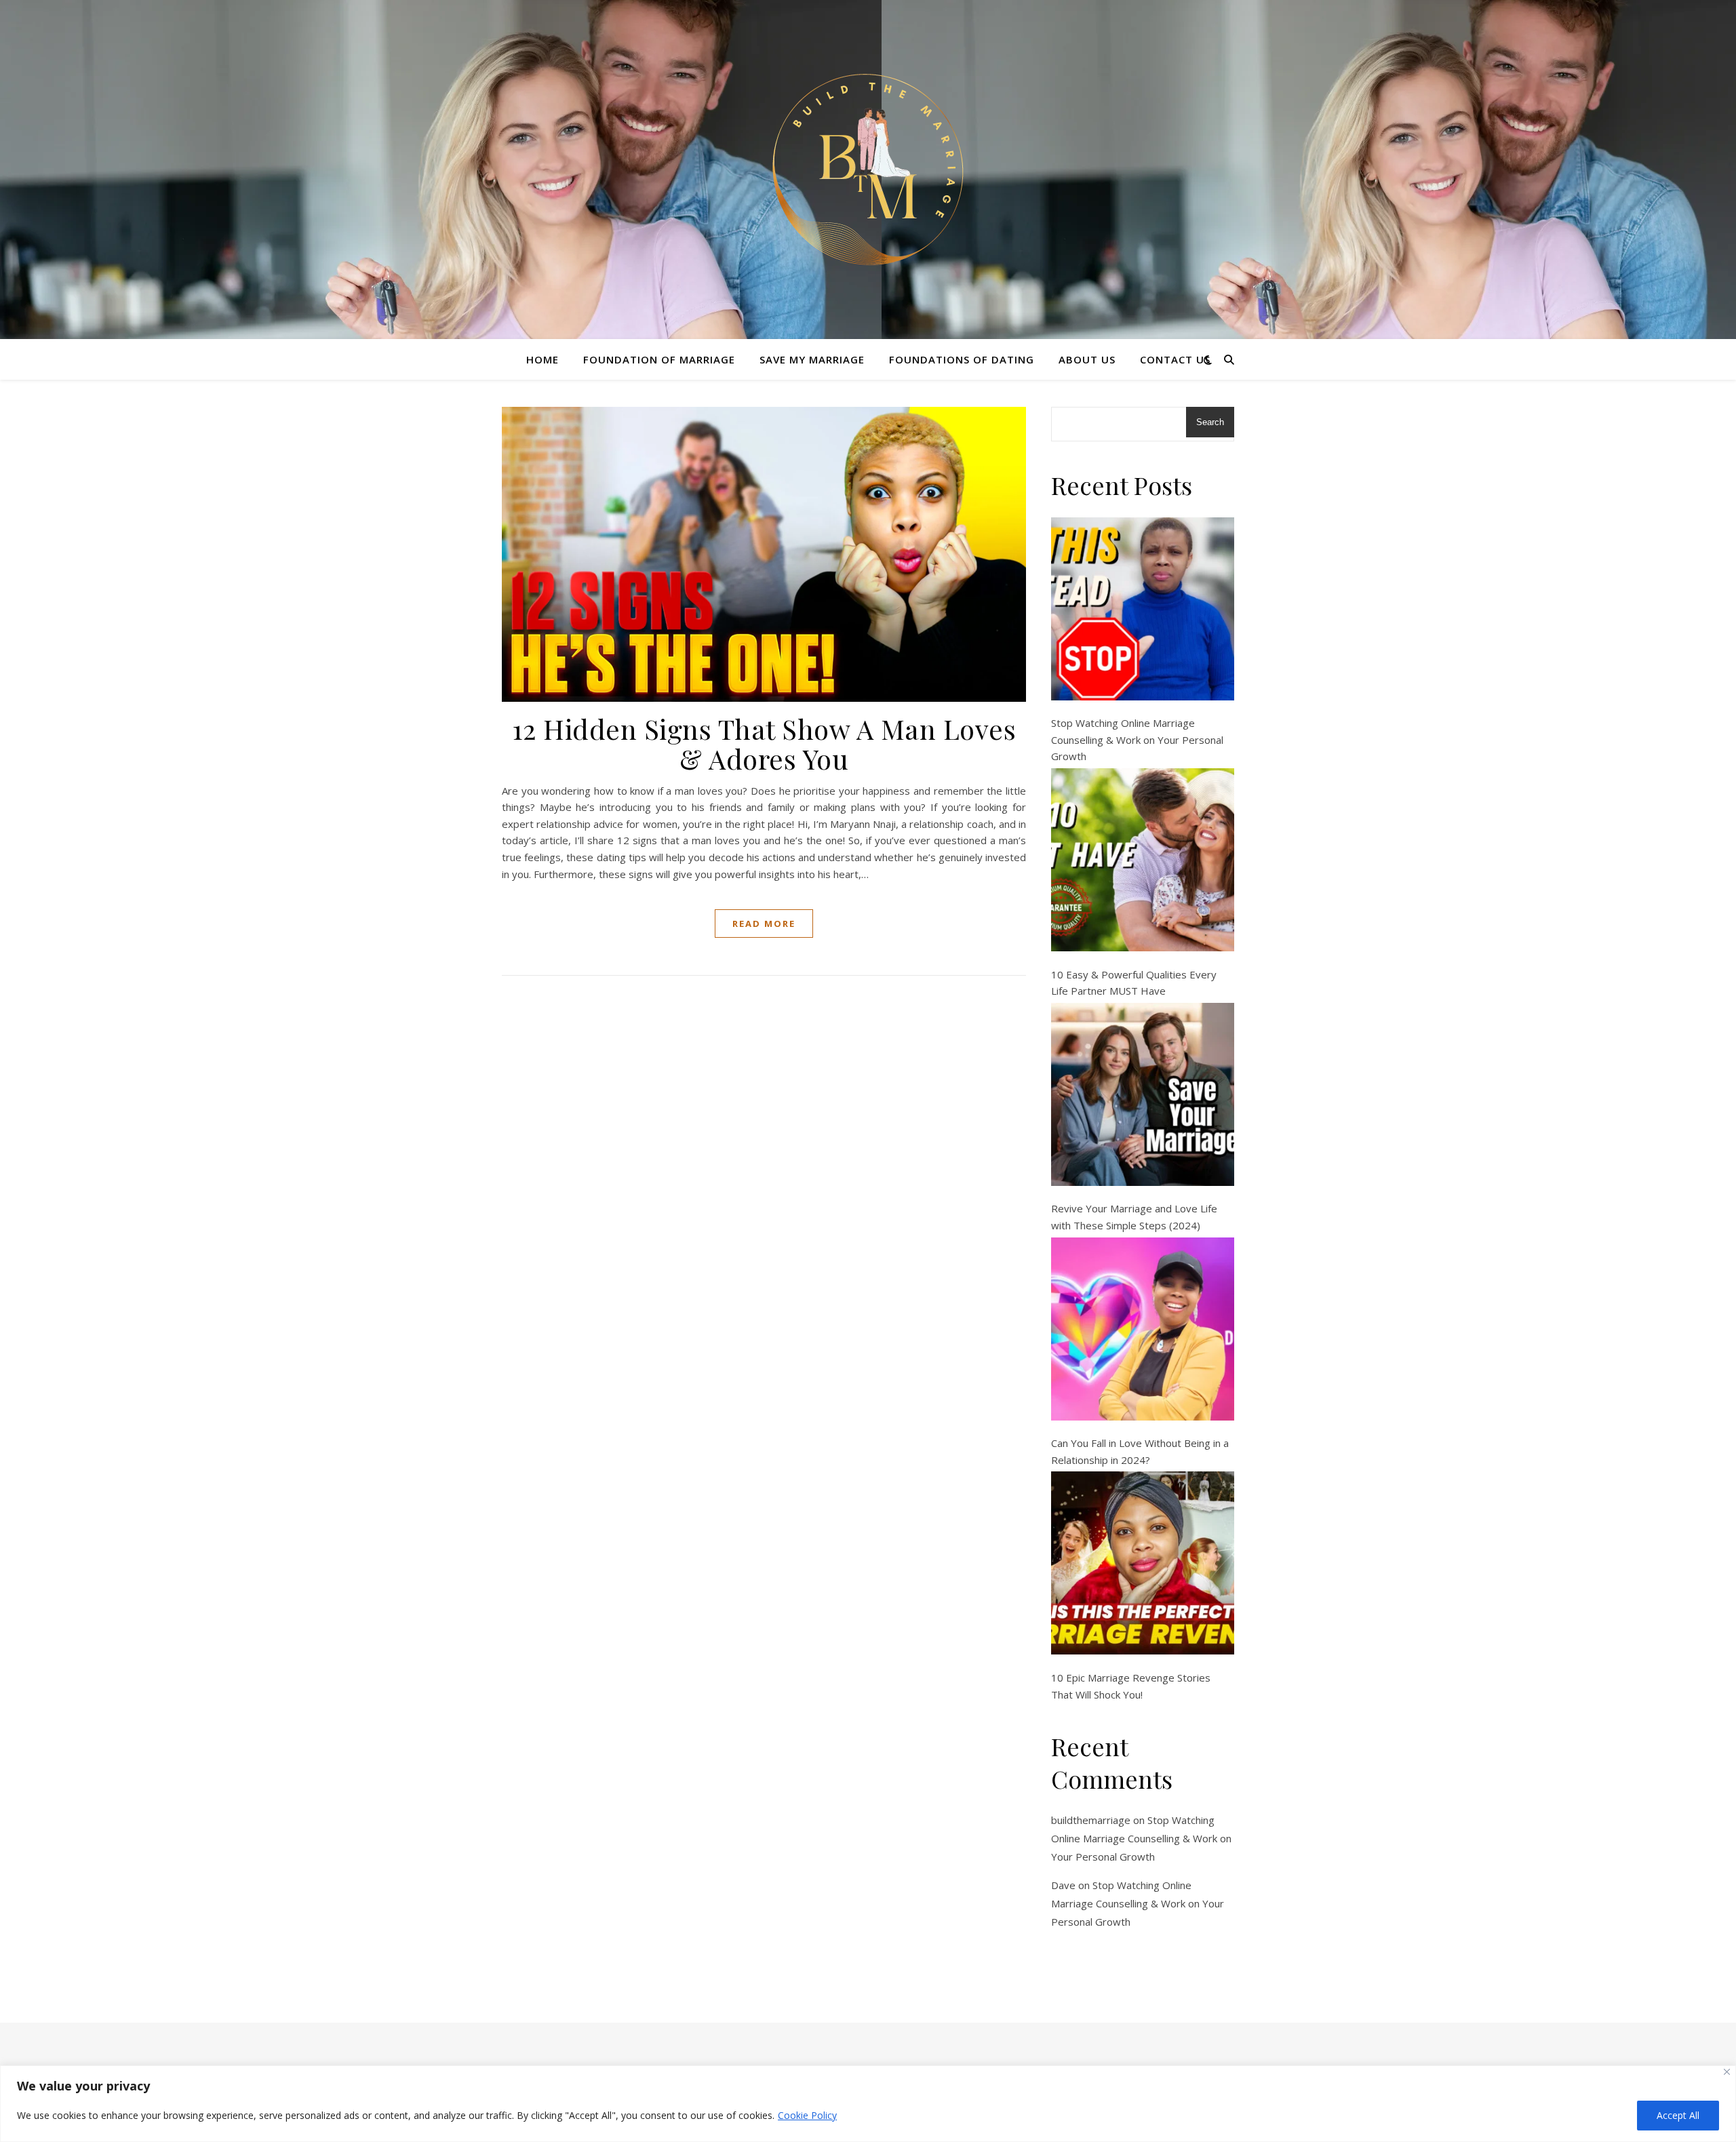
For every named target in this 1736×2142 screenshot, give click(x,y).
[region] (868, 2104)
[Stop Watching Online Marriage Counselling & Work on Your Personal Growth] (1143, 609)
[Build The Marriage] (868, 170)
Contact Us (1175, 359)
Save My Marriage (812, 359)
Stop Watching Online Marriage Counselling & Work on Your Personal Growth (1137, 739)
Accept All (1678, 2115)
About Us (1087, 359)
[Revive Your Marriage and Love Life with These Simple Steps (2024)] (1143, 1094)
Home (542, 359)
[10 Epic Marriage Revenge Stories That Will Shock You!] (1143, 1563)
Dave (1063, 1885)
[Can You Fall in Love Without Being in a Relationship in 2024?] (1143, 1329)
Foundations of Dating (962, 359)
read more (764, 924)
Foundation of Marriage (659, 359)
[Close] (1727, 2072)
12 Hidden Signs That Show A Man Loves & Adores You (764, 743)
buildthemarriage (1091, 1820)
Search (1210, 422)
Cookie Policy (807, 2115)
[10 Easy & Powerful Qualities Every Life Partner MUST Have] (1143, 860)
